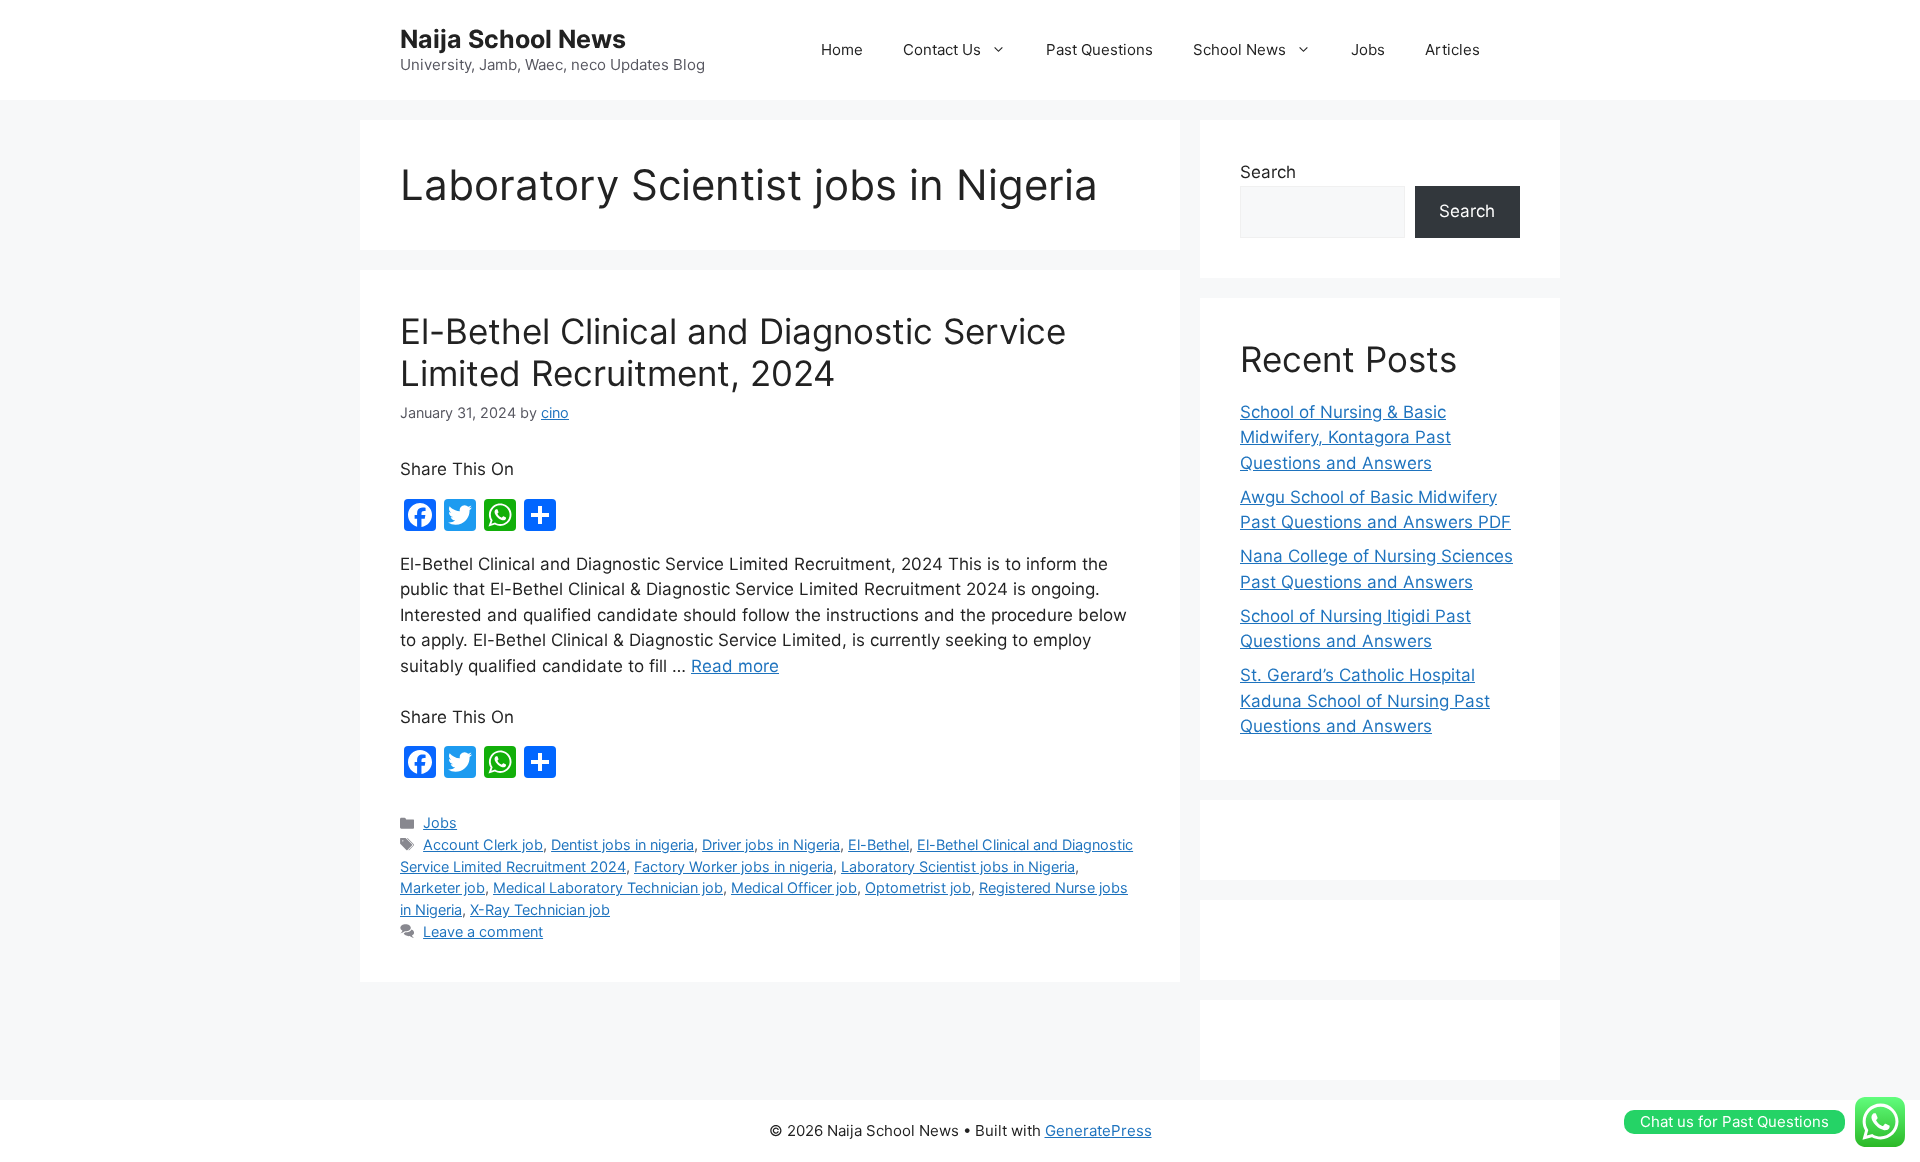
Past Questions (1099, 49)
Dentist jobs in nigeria (622, 844)
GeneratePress (1098, 1130)
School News (1239, 49)
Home (842, 49)
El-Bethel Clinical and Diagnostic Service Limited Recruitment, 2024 (733, 352)
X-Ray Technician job (540, 909)
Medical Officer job (794, 887)
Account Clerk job (483, 844)
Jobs (1368, 49)
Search (1268, 172)
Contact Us (942, 49)
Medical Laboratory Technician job (608, 887)
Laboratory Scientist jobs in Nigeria (958, 866)
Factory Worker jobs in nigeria (733, 866)
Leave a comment (483, 931)
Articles (1452, 49)
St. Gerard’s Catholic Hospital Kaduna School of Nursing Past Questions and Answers (1365, 700)
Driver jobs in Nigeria (771, 844)
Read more (735, 666)
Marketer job (442, 887)
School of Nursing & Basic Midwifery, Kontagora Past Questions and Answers (1345, 437)
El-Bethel (878, 844)
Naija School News (513, 39)
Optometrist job (918, 887)
